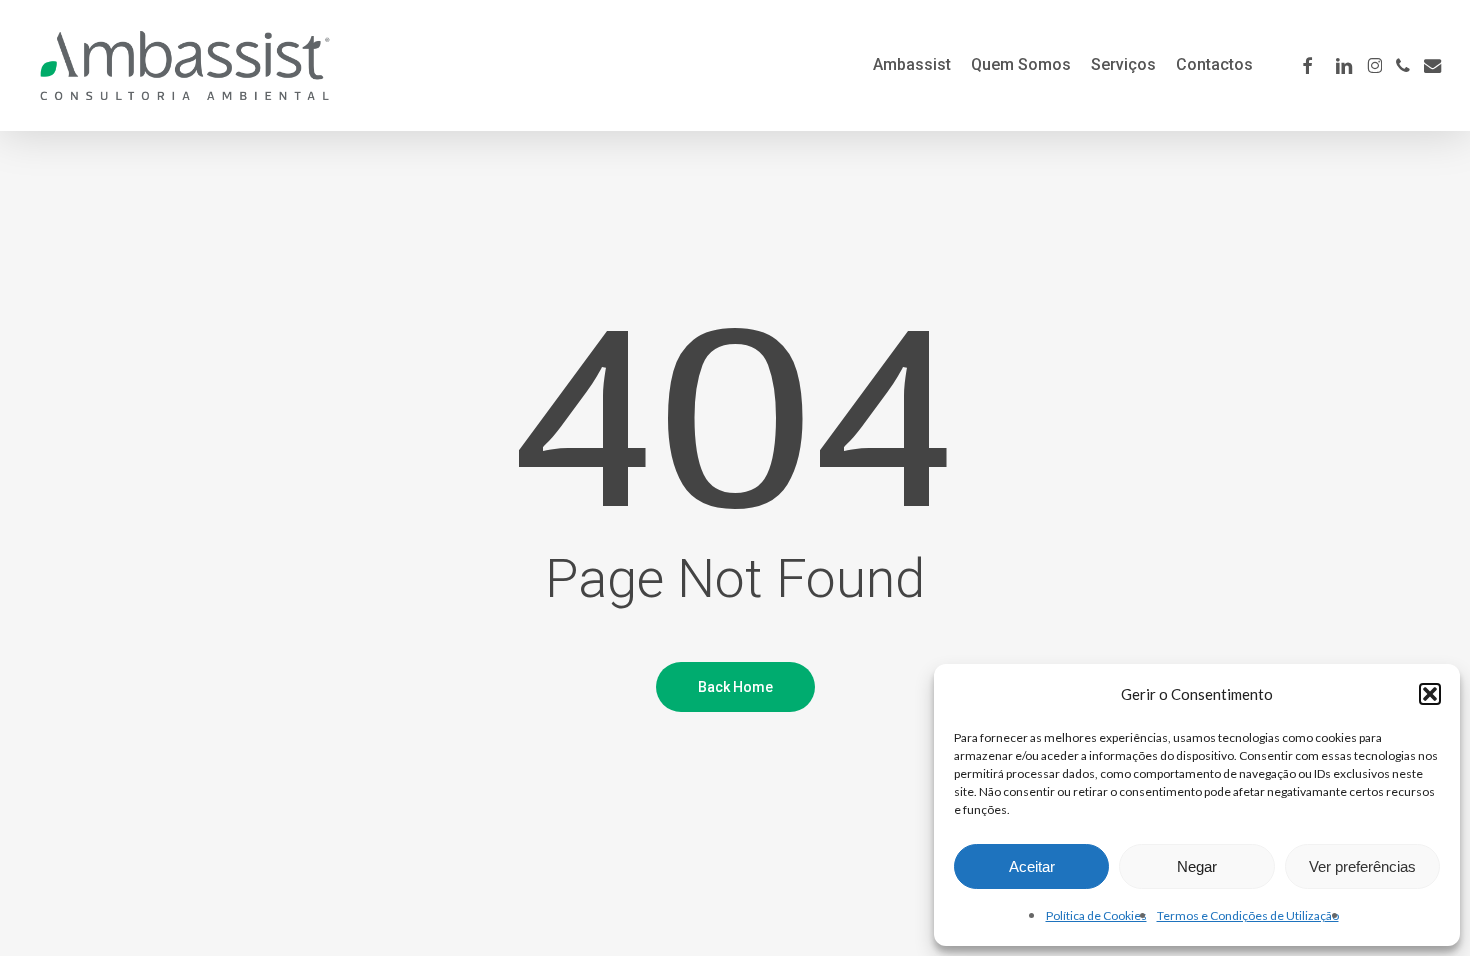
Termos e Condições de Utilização (1248, 915)
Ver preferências (1362, 866)
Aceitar (1032, 866)
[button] (1430, 694)
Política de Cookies (1096, 915)
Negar (1197, 866)
